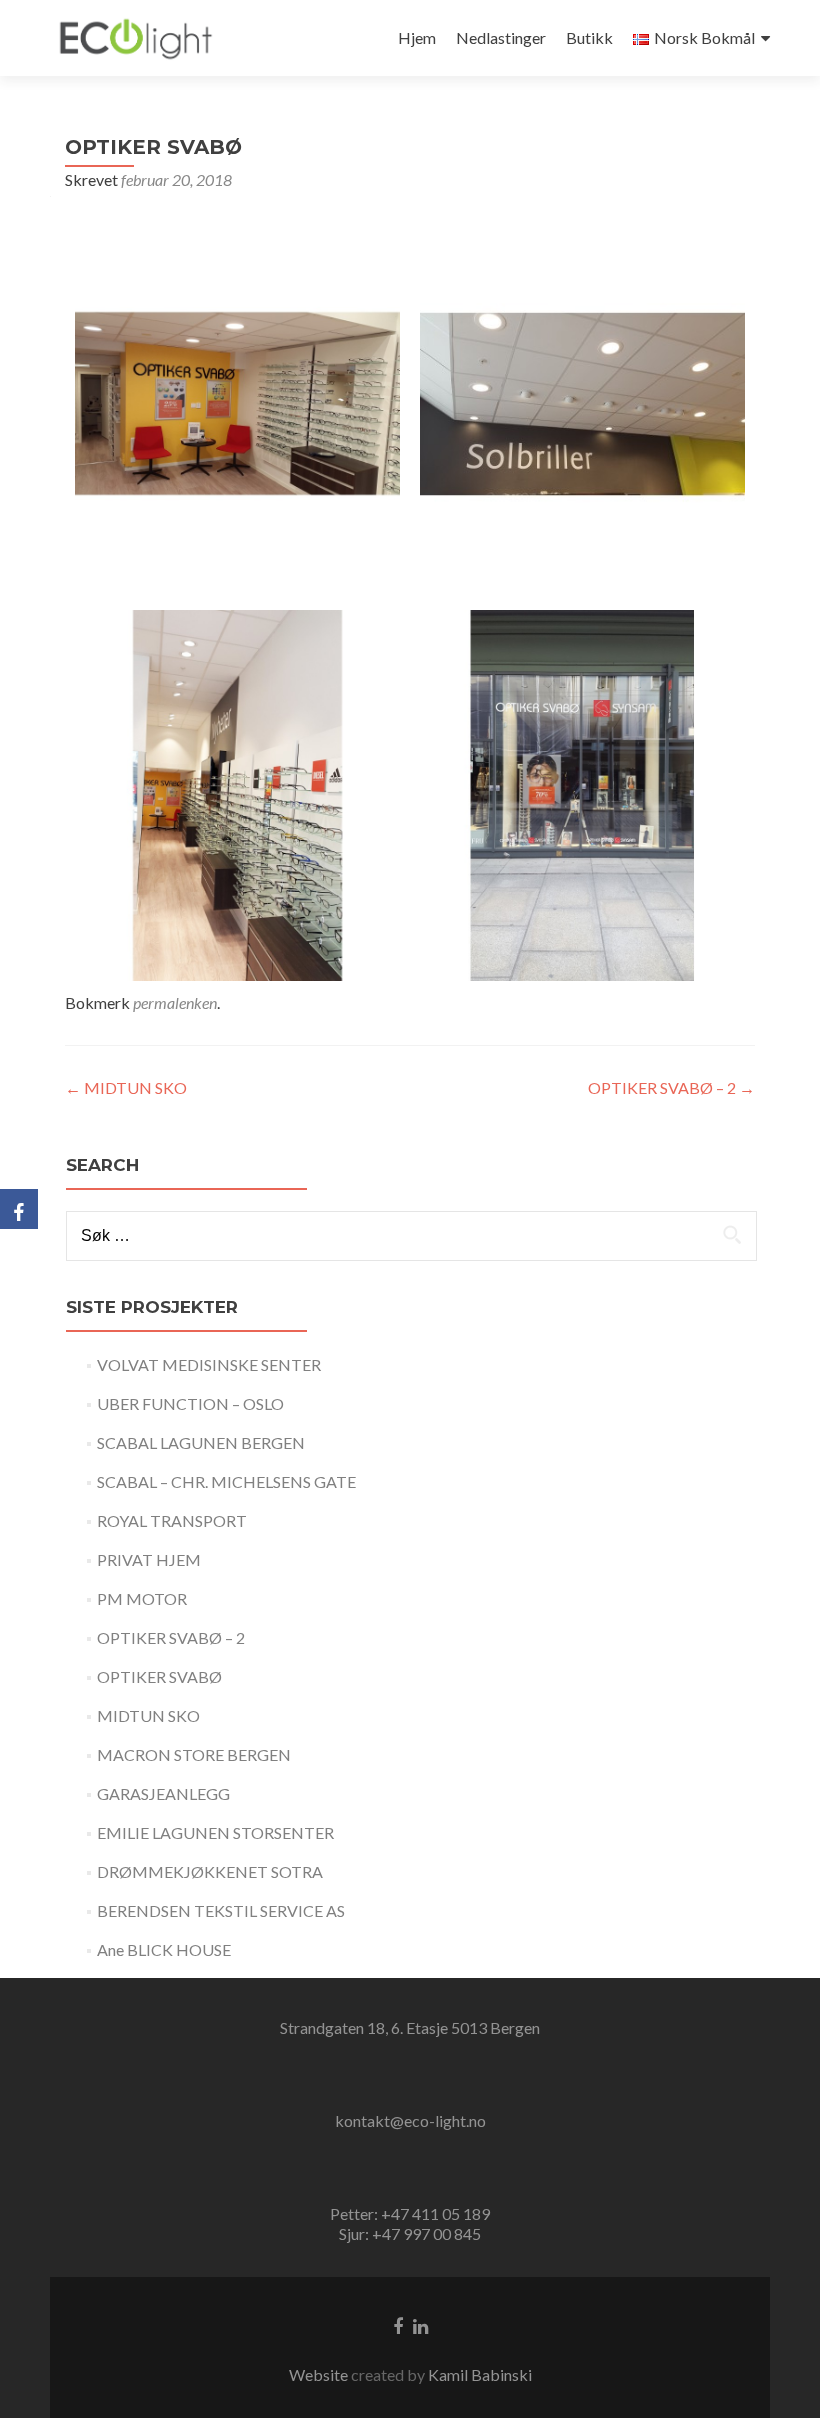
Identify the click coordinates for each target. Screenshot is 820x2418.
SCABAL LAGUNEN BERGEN (201, 1442)
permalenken (175, 1002)
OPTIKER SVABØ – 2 (671, 1087)
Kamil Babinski (480, 2374)
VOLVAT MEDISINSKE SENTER (209, 1364)
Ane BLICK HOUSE (164, 1949)
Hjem (417, 37)
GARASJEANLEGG (163, 1793)
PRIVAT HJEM (149, 1559)
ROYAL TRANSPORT (172, 1520)
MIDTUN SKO (126, 1087)
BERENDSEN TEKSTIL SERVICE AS (221, 1910)
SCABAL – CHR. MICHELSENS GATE (226, 1481)
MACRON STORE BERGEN (194, 1754)
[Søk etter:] (410, 1236)
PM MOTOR (142, 1598)
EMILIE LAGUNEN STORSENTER (215, 1832)
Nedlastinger (501, 37)
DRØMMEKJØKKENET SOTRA (210, 1871)
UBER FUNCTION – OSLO (190, 1403)
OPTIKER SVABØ (159, 1676)
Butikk (589, 37)
